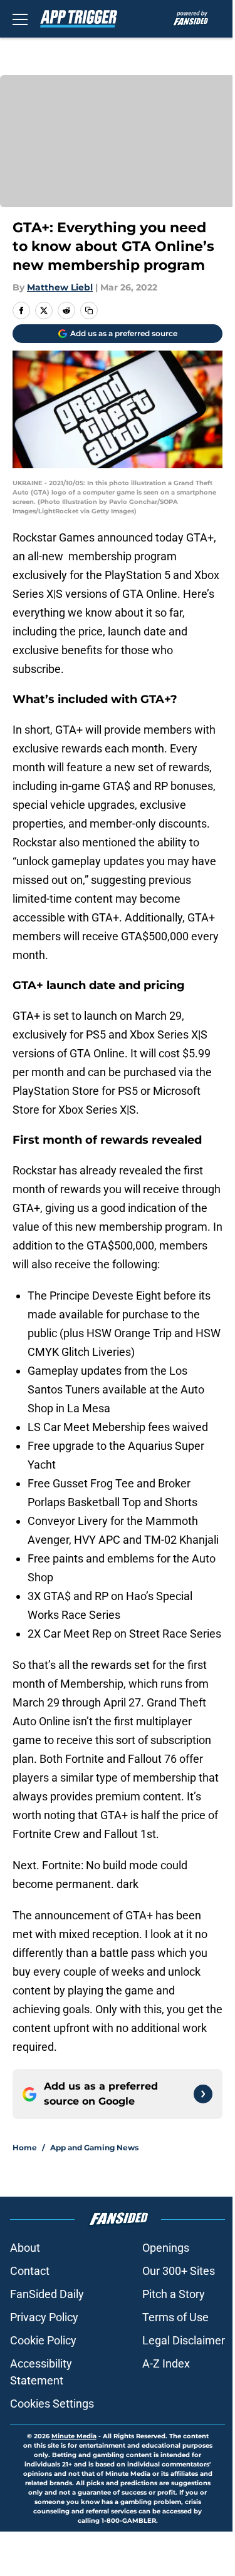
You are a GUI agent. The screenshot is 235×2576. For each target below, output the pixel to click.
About (25, 2248)
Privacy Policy (44, 2317)
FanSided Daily (47, 2294)
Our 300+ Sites (179, 2271)
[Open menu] (20, 19)
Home (25, 2148)
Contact (30, 2271)
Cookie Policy (43, 2340)
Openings (166, 2248)
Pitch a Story (174, 2294)
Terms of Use (175, 2317)
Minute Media (74, 2436)
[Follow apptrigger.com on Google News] (203, 2094)
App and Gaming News (94, 2148)
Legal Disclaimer (184, 2340)
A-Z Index (166, 2363)
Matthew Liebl (60, 287)
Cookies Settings (52, 2404)
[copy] (89, 310)
